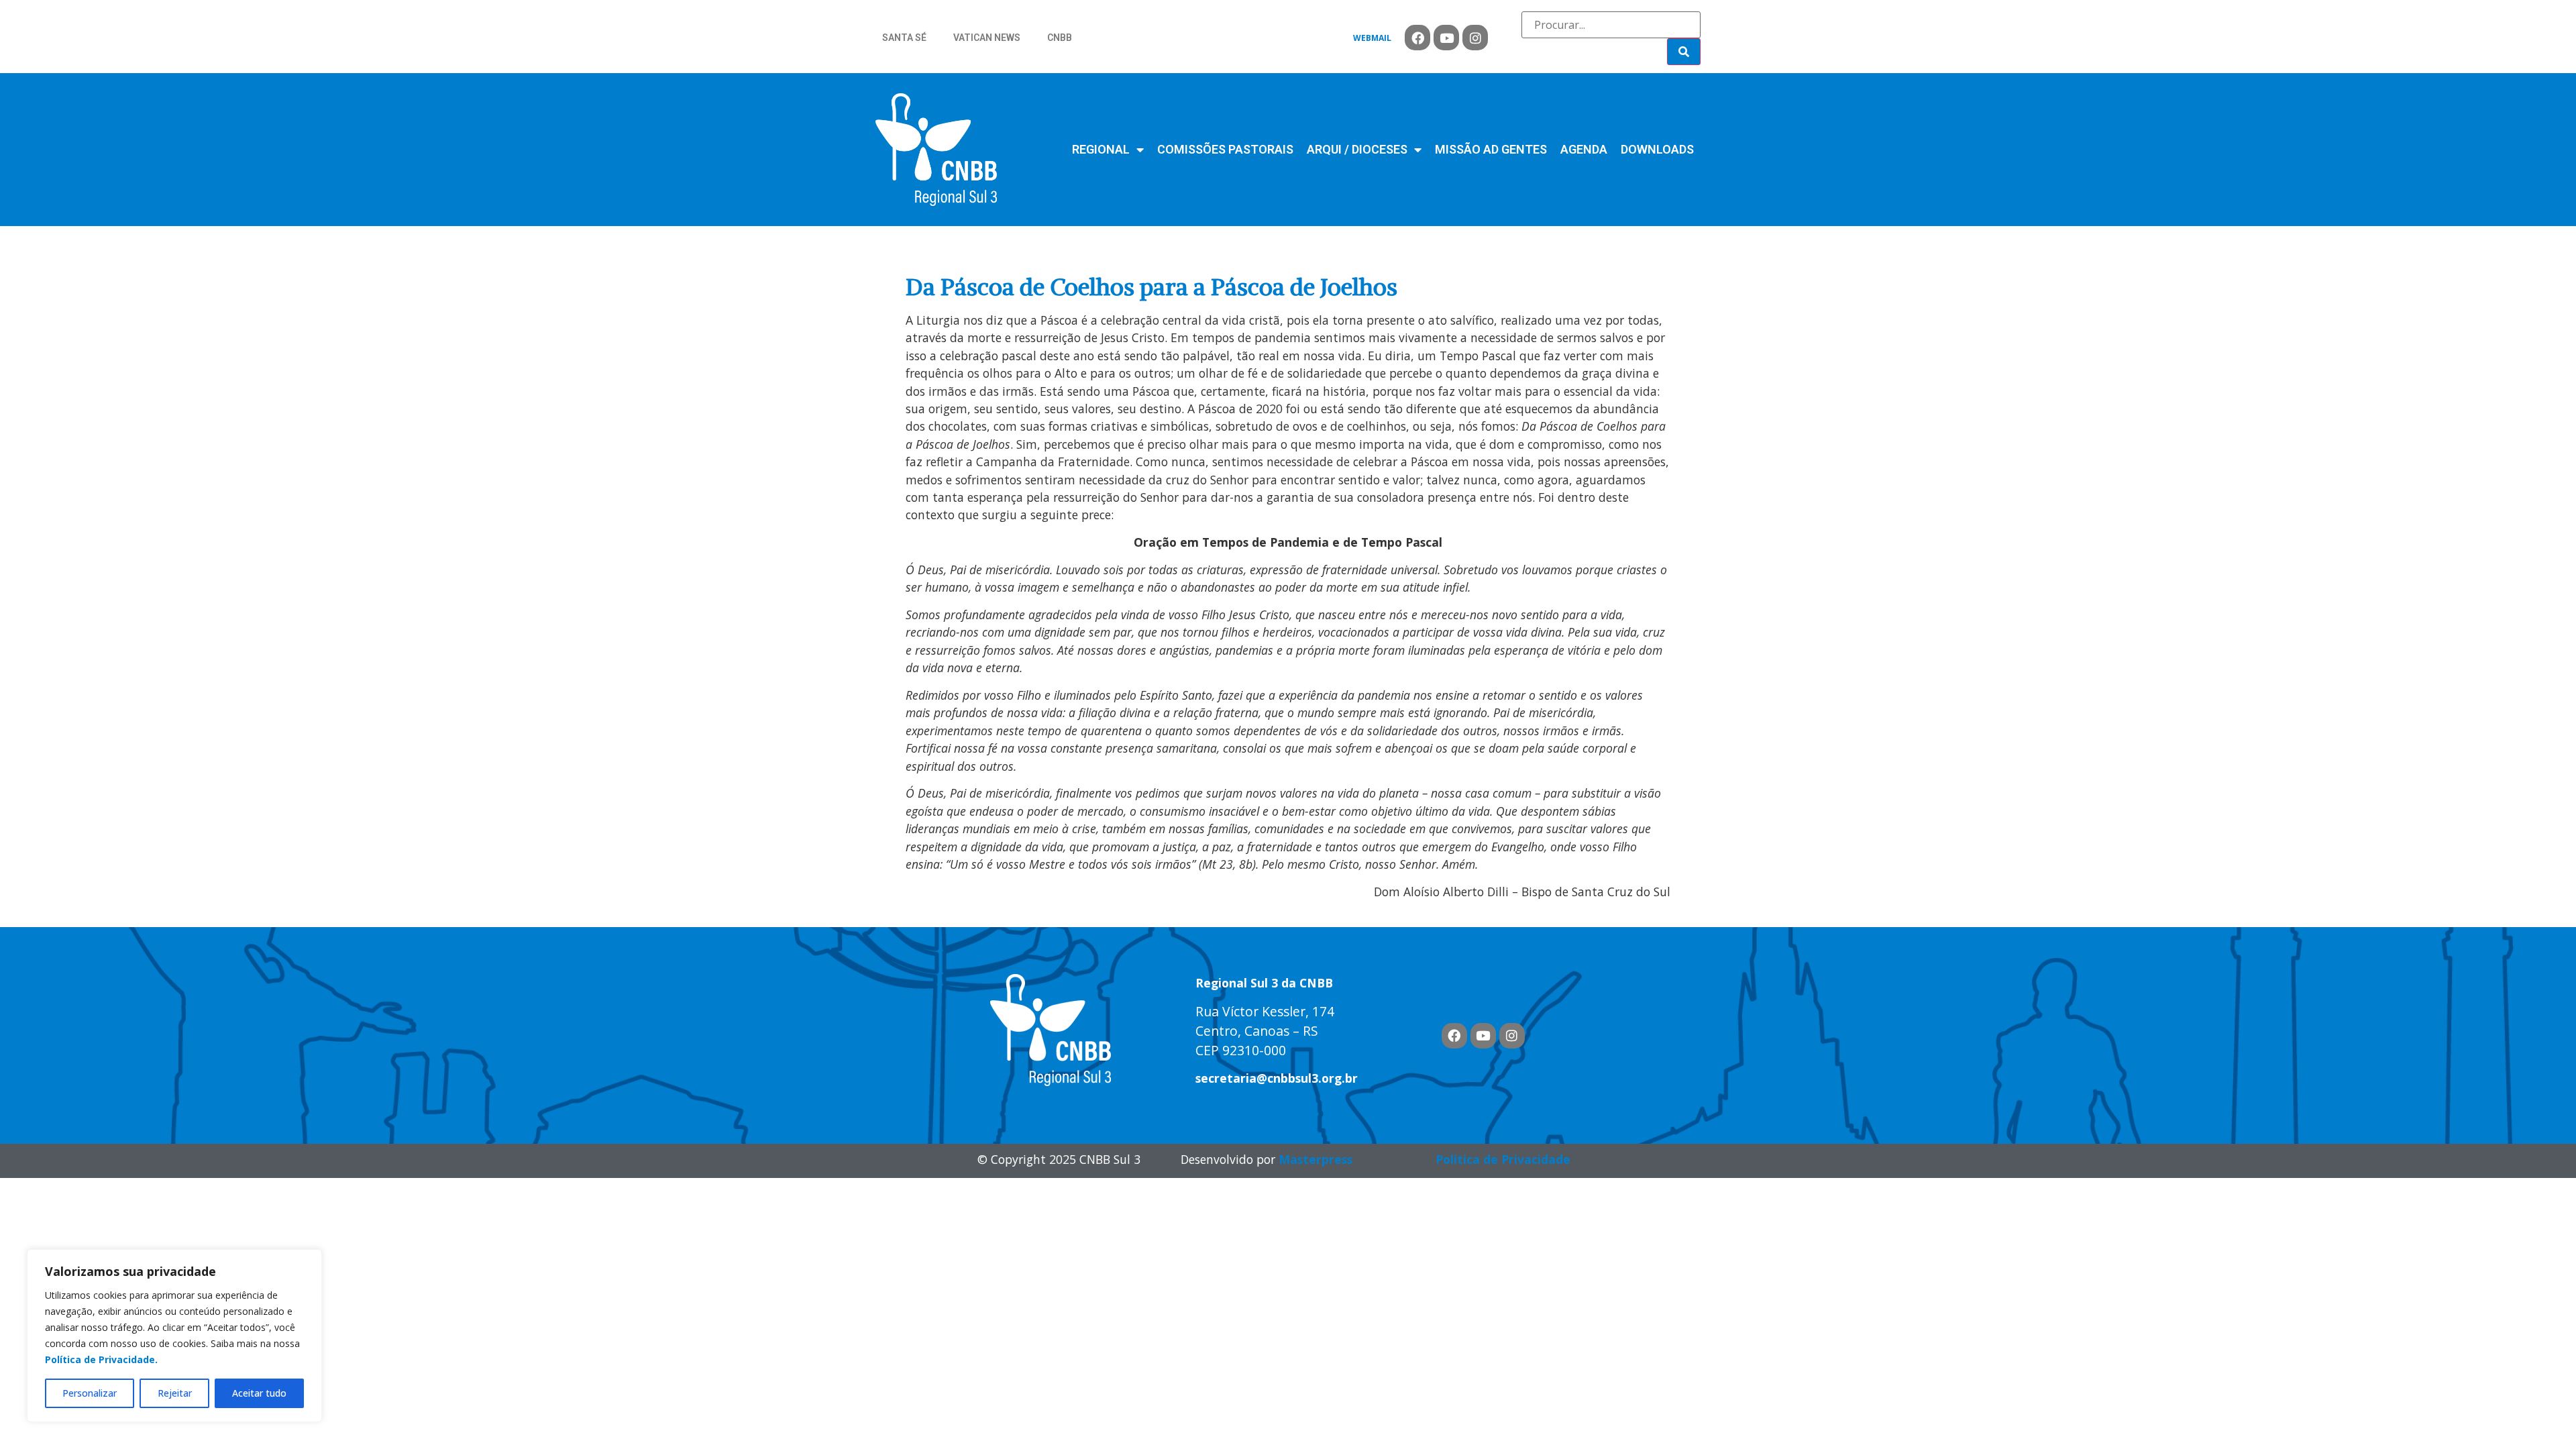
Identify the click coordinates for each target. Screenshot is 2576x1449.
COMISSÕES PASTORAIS (1225, 149)
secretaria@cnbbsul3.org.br (1277, 1078)
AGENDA (1584, 149)
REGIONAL (1101, 149)
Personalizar (90, 1393)
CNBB (1060, 38)
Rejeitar (175, 1393)
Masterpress (1316, 1159)
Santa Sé (904, 38)
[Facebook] (1417, 38)
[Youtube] (1446, 38)
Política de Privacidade (1503, 1159)
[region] (174, 1336)
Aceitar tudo (259, 1393)
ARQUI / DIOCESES (1357, 149)
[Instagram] (1475, 38)
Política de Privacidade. (101, 1359)
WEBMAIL (1372, 38)
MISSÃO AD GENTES (1491, 149)
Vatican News (987, 38)
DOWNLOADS (1657, 149)
